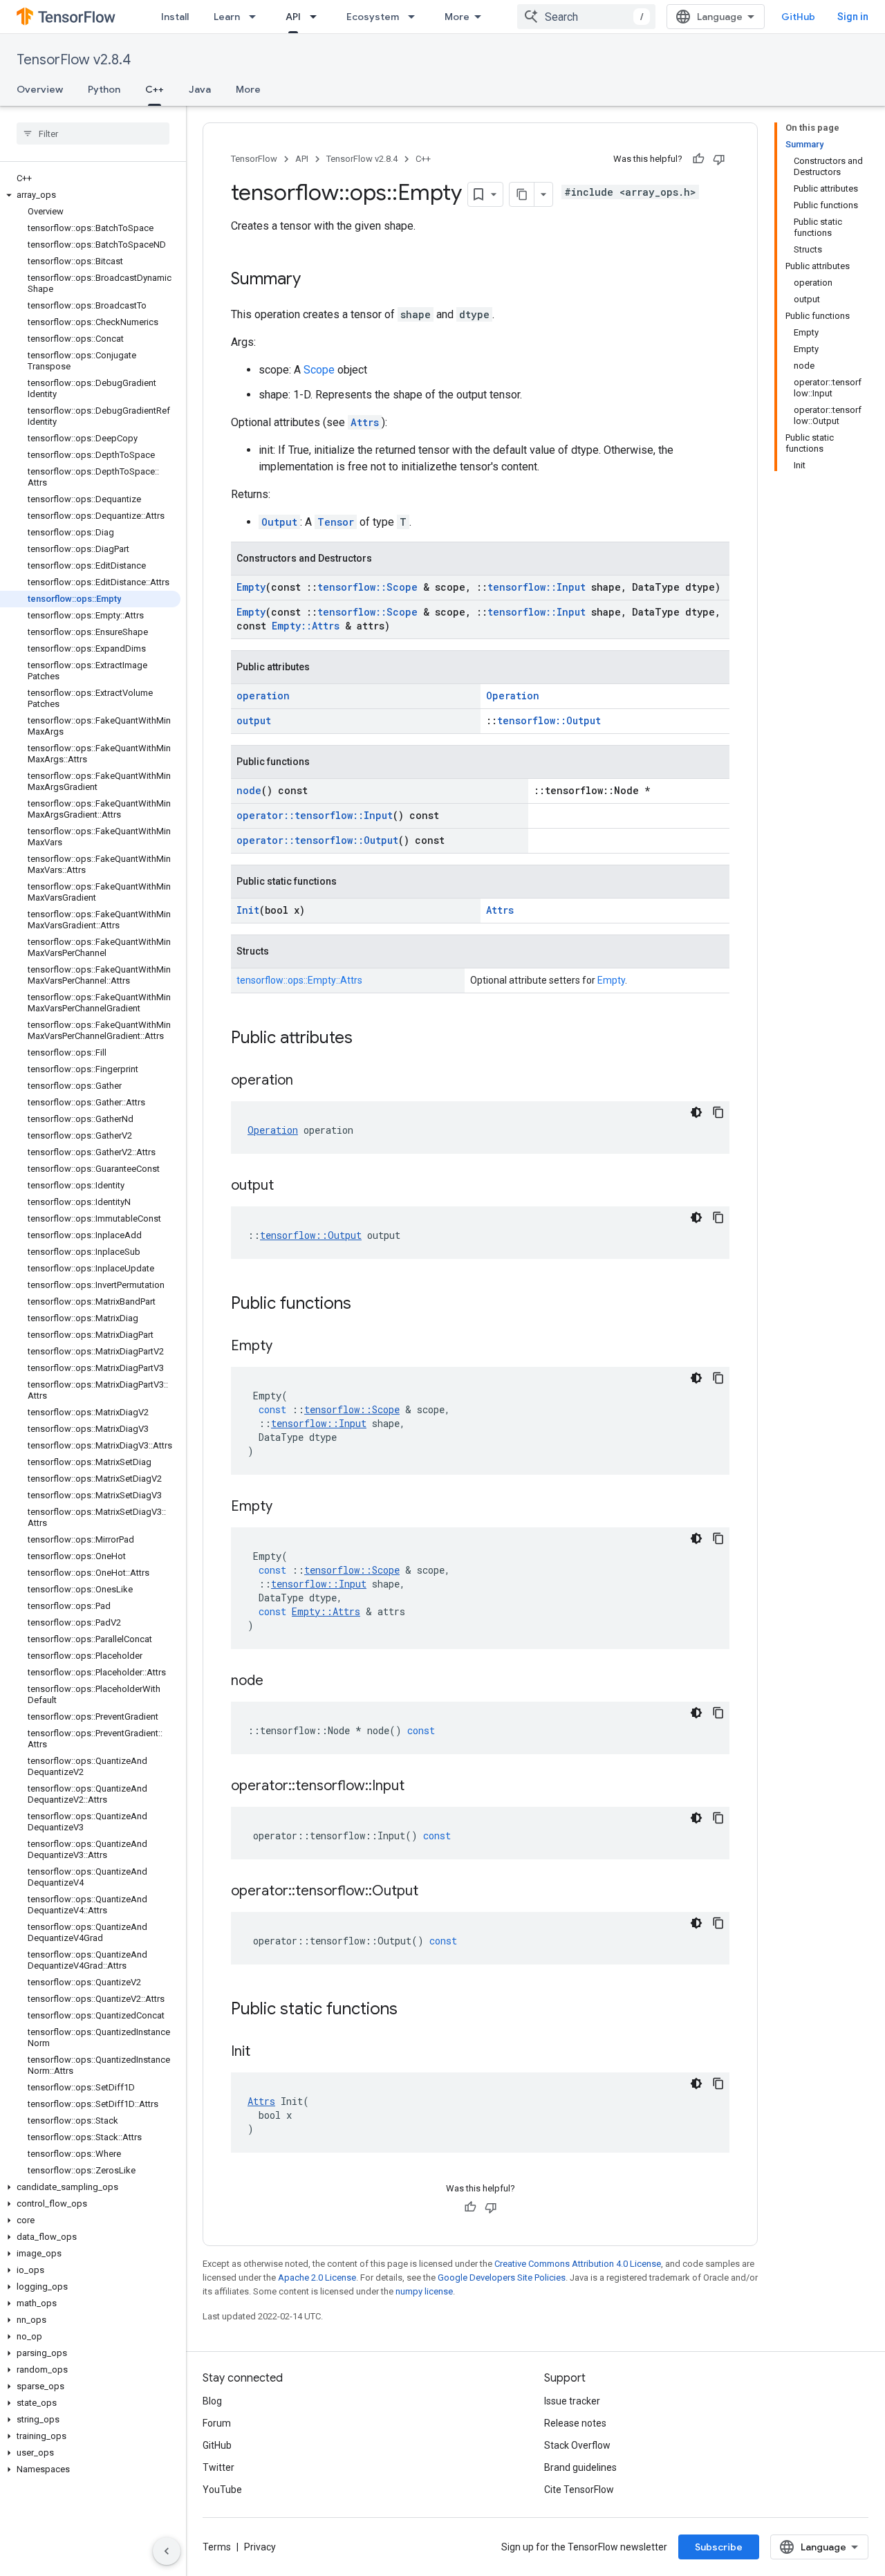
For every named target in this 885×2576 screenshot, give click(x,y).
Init (248, 910)
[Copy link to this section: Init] (264, 2052)
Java (200, 89)
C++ (155, 89)
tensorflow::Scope (367, 587)
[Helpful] (698, 159)
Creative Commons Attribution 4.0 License (578, 2264)
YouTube (222, 2490)
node (249, 790)
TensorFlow (254, 159)
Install (175, 17)
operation (263, 696)
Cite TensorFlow (579, 2490)
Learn (227, 17)
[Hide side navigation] (167, 2551)
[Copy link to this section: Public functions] (365, 1305)
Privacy (260, 2547)
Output (279, 522)
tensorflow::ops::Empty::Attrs (299, 980)
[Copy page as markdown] (522, 194)
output (254, 720)
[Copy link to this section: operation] (307, 1081)
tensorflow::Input (537, 587)
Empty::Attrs (306, 626)
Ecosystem (373, 17)
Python (104, 89)
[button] (90, 195)
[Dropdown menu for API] (317, 17)
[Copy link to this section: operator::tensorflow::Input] (418, 1787)
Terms (217, 2547)
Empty (251, 587)
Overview (40, 89)
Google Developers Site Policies (502, 2278)
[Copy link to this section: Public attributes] (366, 1039)
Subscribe (719, 2547)
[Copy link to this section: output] (288, 1186)
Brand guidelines (580, 2467)
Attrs (365, 422)
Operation (513, 696)
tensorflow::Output (549, 720)
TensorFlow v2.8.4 (74, 60)
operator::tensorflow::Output (317, 840)
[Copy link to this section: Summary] (315, 280)
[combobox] (586, 17)
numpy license (424, 2291)
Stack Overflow (577, 2445)
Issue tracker (572, 2401)
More (457, 17)
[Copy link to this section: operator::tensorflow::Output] (432, 1892)
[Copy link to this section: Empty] (286, 1347)
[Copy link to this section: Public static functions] (411, 2010)
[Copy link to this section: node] (277, 1682)
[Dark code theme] (696, 1112)
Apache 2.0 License (317, 2278)
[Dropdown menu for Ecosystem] (416, 17)
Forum (217, 2423)
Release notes (575, 2423)
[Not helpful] (719, 159)
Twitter (218, 2467)
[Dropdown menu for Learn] (257, 17)
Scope (319, 370)
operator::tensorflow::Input (315, 815)
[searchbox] (93, 134)
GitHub (798, 17)
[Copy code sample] (718, 1112)
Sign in (853, 17)
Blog (212, 2401)
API (293, 17)
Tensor (336, 522)
